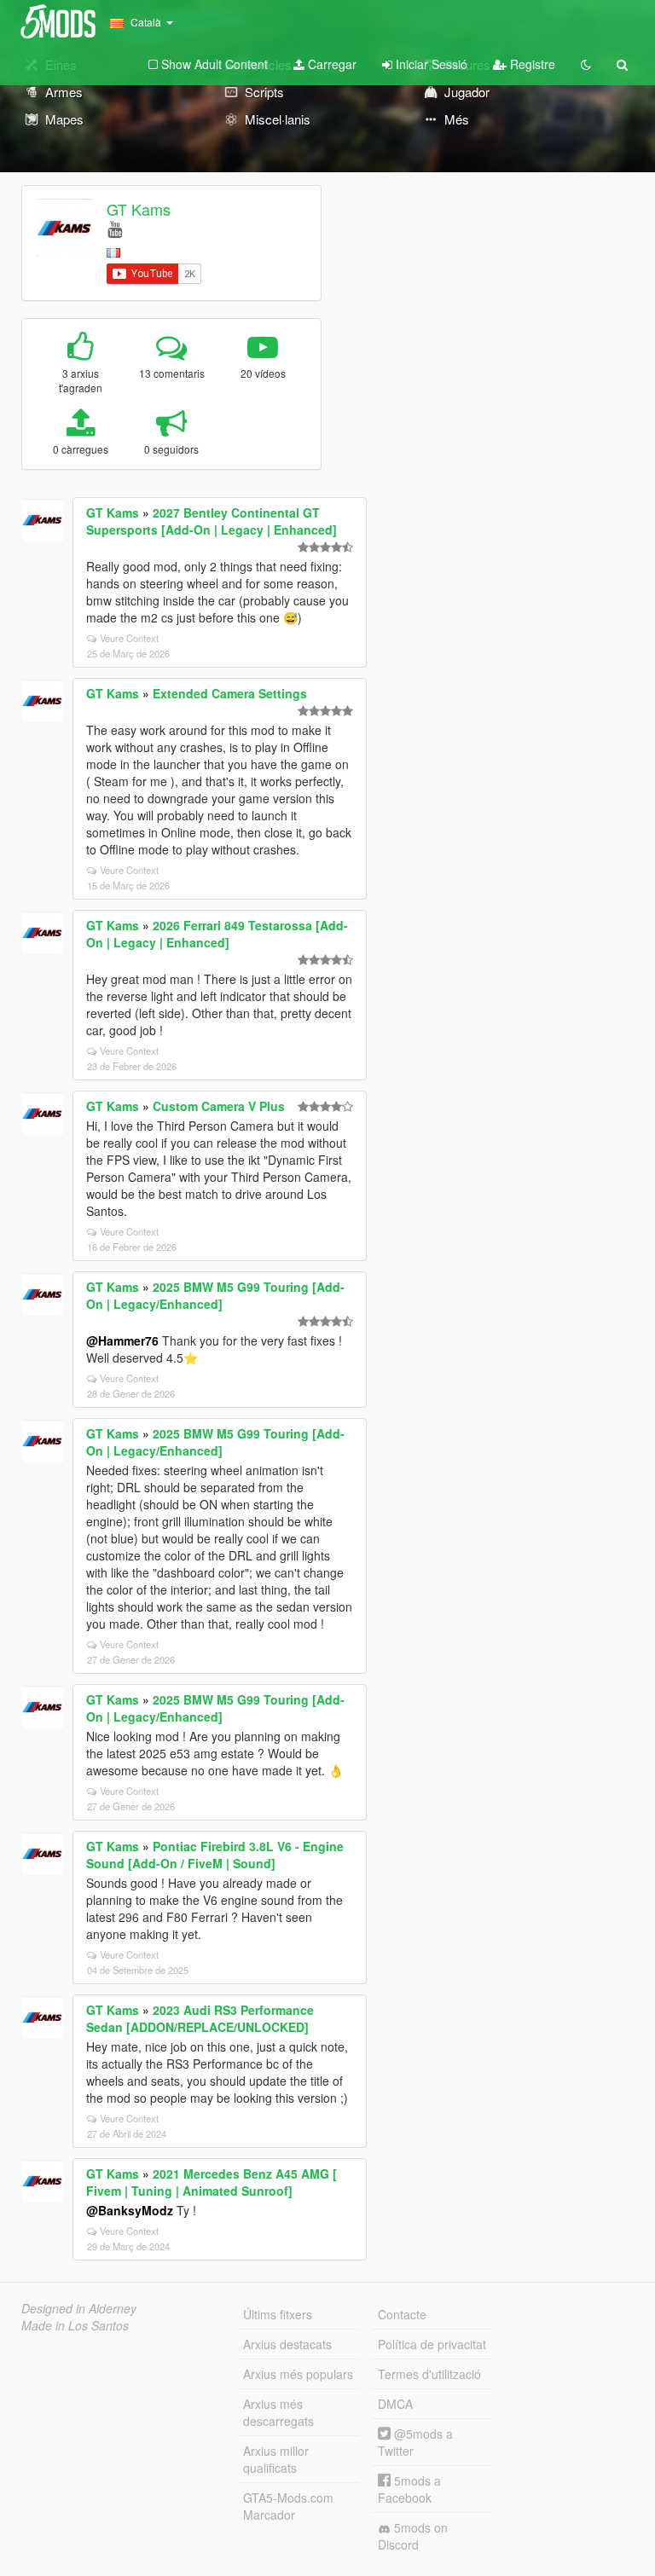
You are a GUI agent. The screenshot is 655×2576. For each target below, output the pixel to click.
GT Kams (139, 209)
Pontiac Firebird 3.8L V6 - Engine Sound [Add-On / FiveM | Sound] (215, 1855)
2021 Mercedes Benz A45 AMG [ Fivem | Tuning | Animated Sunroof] (212, 2182)
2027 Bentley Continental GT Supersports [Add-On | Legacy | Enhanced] (212, 521)
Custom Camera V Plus (219, 1106)
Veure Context (129, 638)
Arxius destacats (287, 2344)
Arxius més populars (298, 2374)
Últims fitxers (278, 2314)
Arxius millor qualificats (276, 2459)
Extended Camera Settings (230, 693)
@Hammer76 (122, 1340)
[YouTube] (115, 228)
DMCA (395, 2404)
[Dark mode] (586, 64)
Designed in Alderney (79, 2308)
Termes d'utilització (429, 2374)
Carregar (330, 64)
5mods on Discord (413, 2536)
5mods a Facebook (409, 2489)
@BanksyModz (130, 2210)
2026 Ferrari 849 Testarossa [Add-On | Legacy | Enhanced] (217, 934)
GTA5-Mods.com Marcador (288, 2506)
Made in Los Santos (75, 2325)
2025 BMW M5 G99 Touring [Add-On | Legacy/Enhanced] (215, 1295)
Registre (531, 64)
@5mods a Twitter (415, 2442)
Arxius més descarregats (278, 2412)
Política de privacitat (432, 2344)
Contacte (402, 2314)
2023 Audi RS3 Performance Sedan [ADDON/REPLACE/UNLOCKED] (200, 2018)
